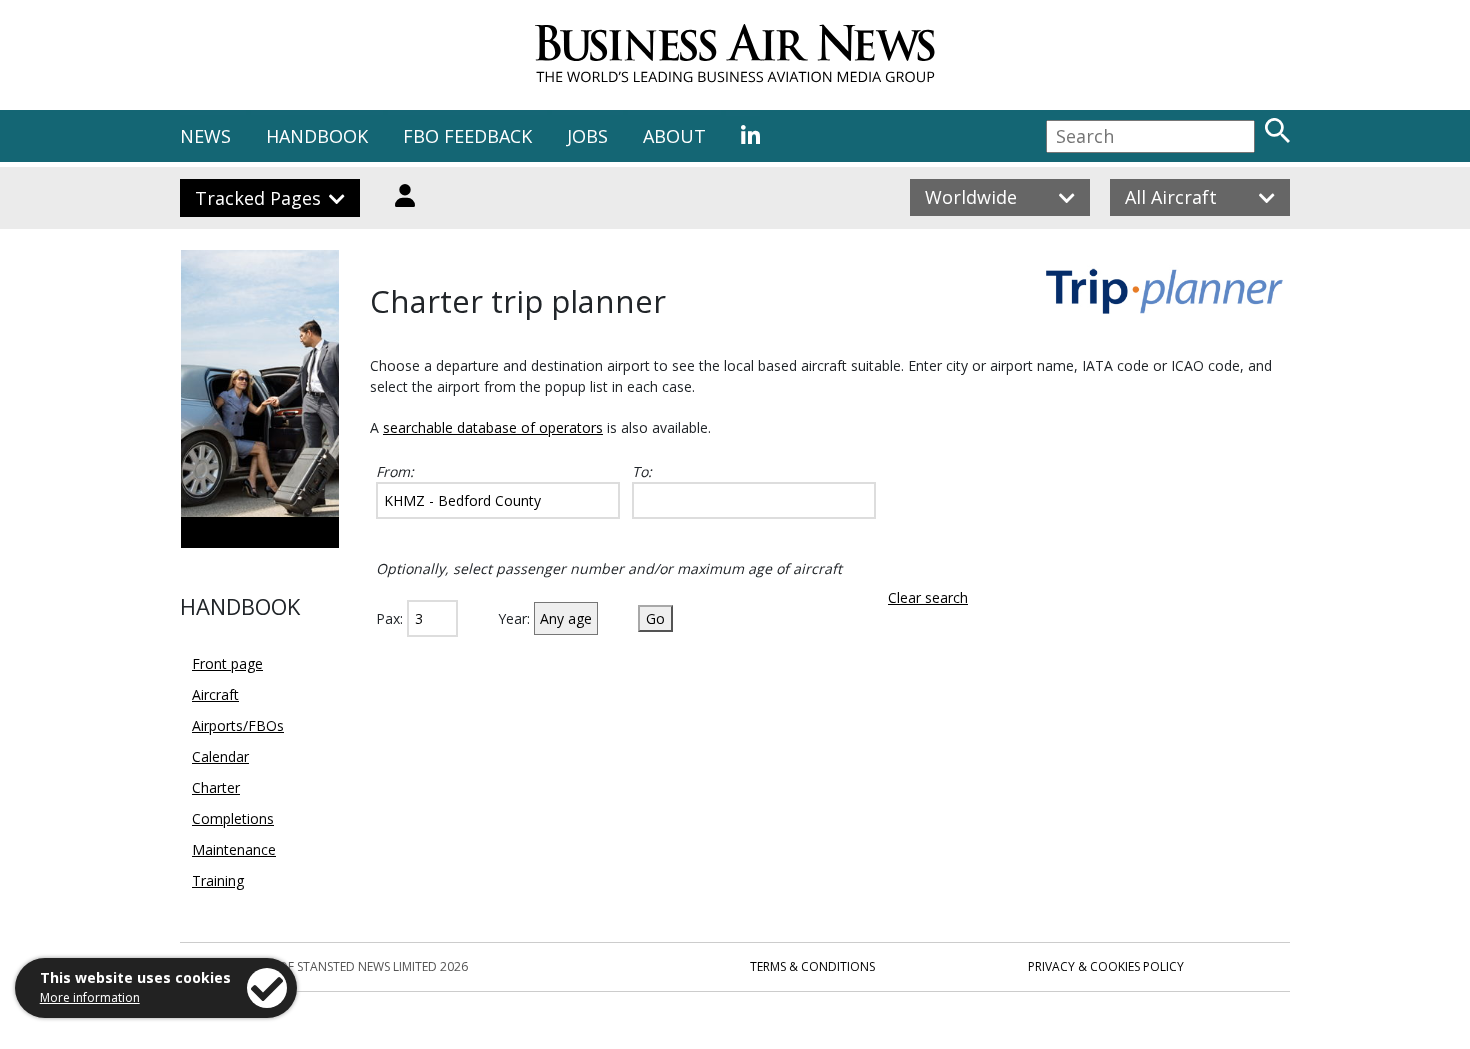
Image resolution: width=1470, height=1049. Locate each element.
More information (90, 997)
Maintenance (234, 849)
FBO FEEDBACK (467, 136)
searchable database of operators (493, 427)
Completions (233, 818)
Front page (227, 663)
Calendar (220, 756)
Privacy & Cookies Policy (1106, 966)
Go (655, 618)
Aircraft (215, 694)
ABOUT (674, 136)
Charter (216, 787)
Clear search (928, 597)
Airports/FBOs (238, 725)
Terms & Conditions (812, 966)
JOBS (587, 136)
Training (218, 880)
